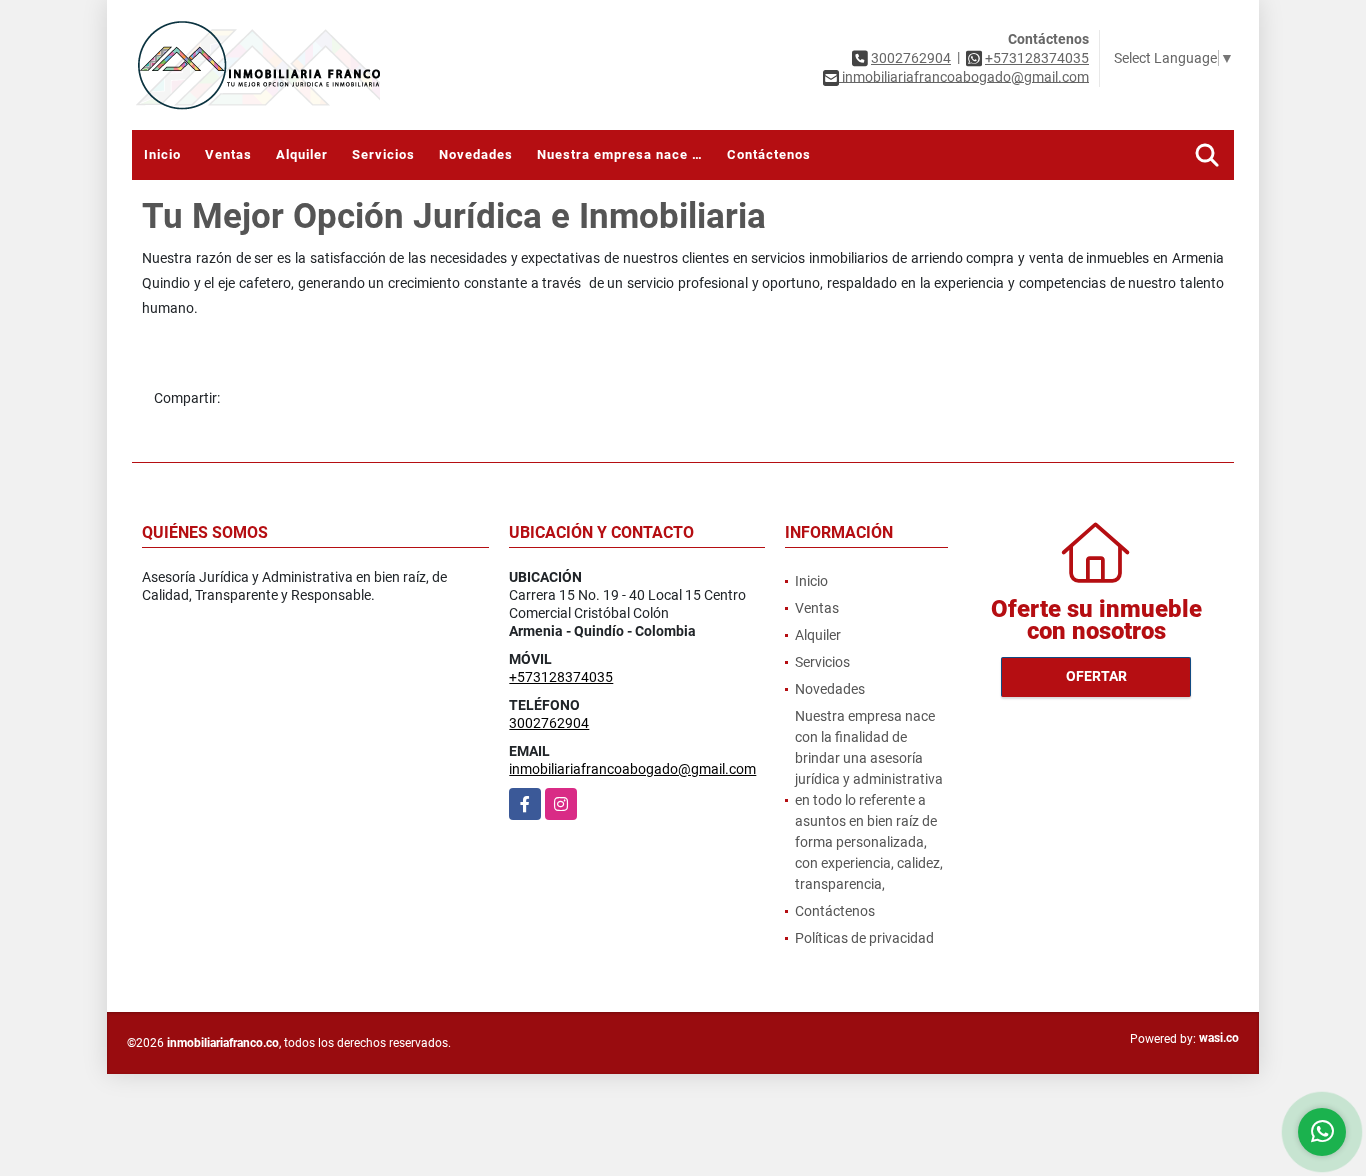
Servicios (383, 154)
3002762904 (911, 58)
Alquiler (302, 154)
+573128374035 (1037, 58)
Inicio (162, 154)
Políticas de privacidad (864, 938)
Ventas (228, 154)
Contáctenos (769, 154)
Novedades (476, 154)
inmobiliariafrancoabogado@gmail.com (632, 769)
